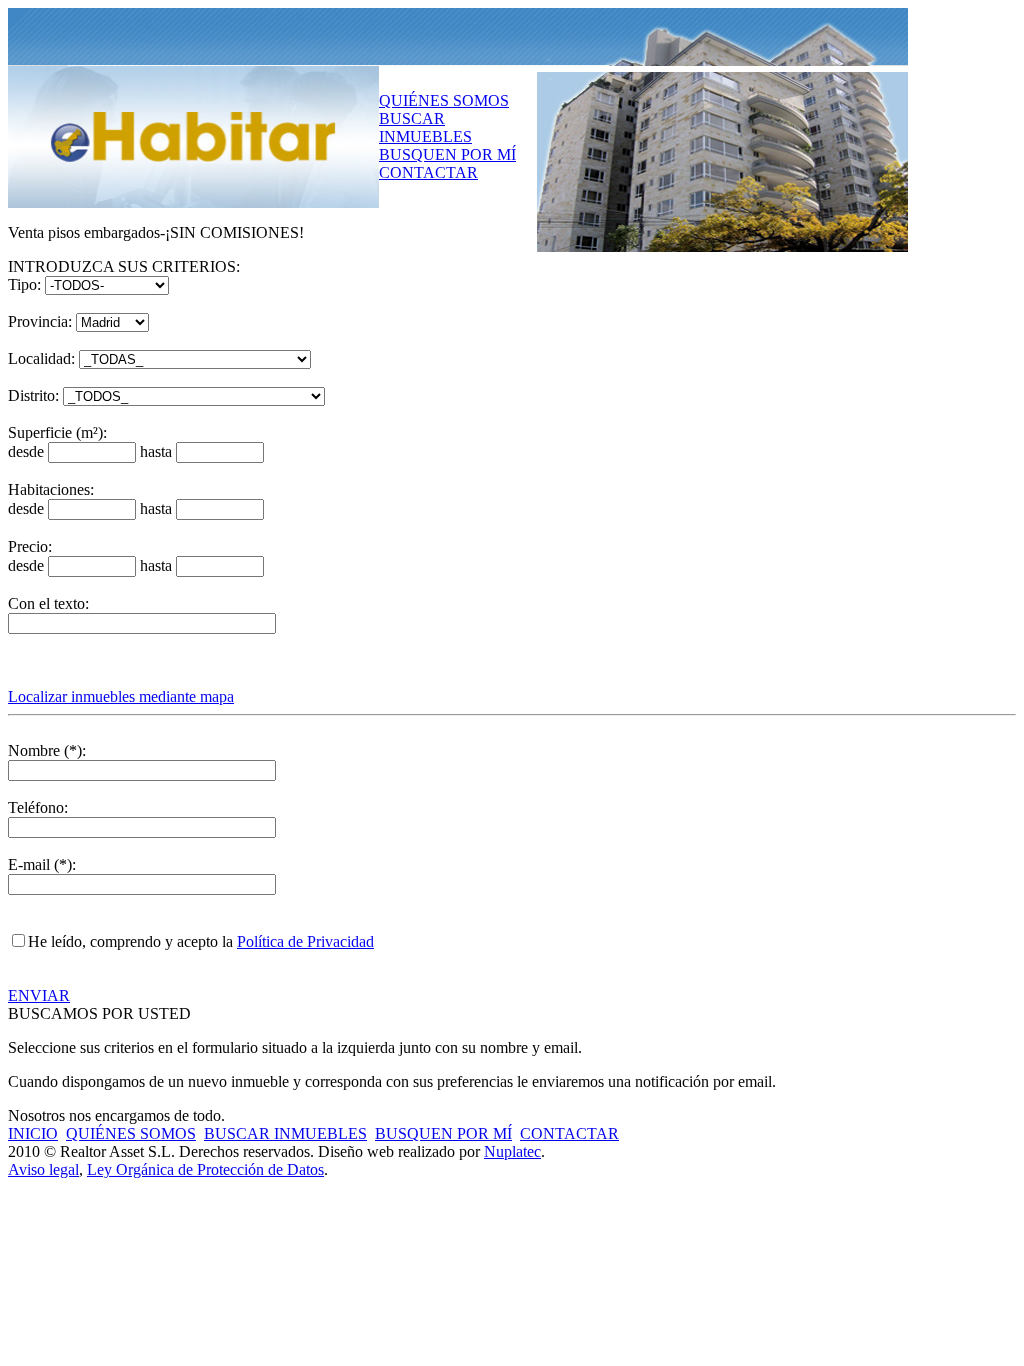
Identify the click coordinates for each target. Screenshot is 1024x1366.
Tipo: (24, 284)
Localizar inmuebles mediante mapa (121, 696)
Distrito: (33, 395)
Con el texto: (48, 603)
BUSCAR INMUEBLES (425, 127)
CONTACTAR (428, 172)
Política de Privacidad (305, 941)
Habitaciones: (51, 489)
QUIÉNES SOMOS (444, 100)
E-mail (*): (42, 864)
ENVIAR (39, 995)
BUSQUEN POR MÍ (447, 154)
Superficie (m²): (57, 432)
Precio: (30, 546)
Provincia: (40, 321)
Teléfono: (38, 807)
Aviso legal (43, 1169)
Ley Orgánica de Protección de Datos (205, 1169)
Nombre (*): (47, 750)
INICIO (33, 1133)
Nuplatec (512, 1151)
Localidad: (41, 358)
